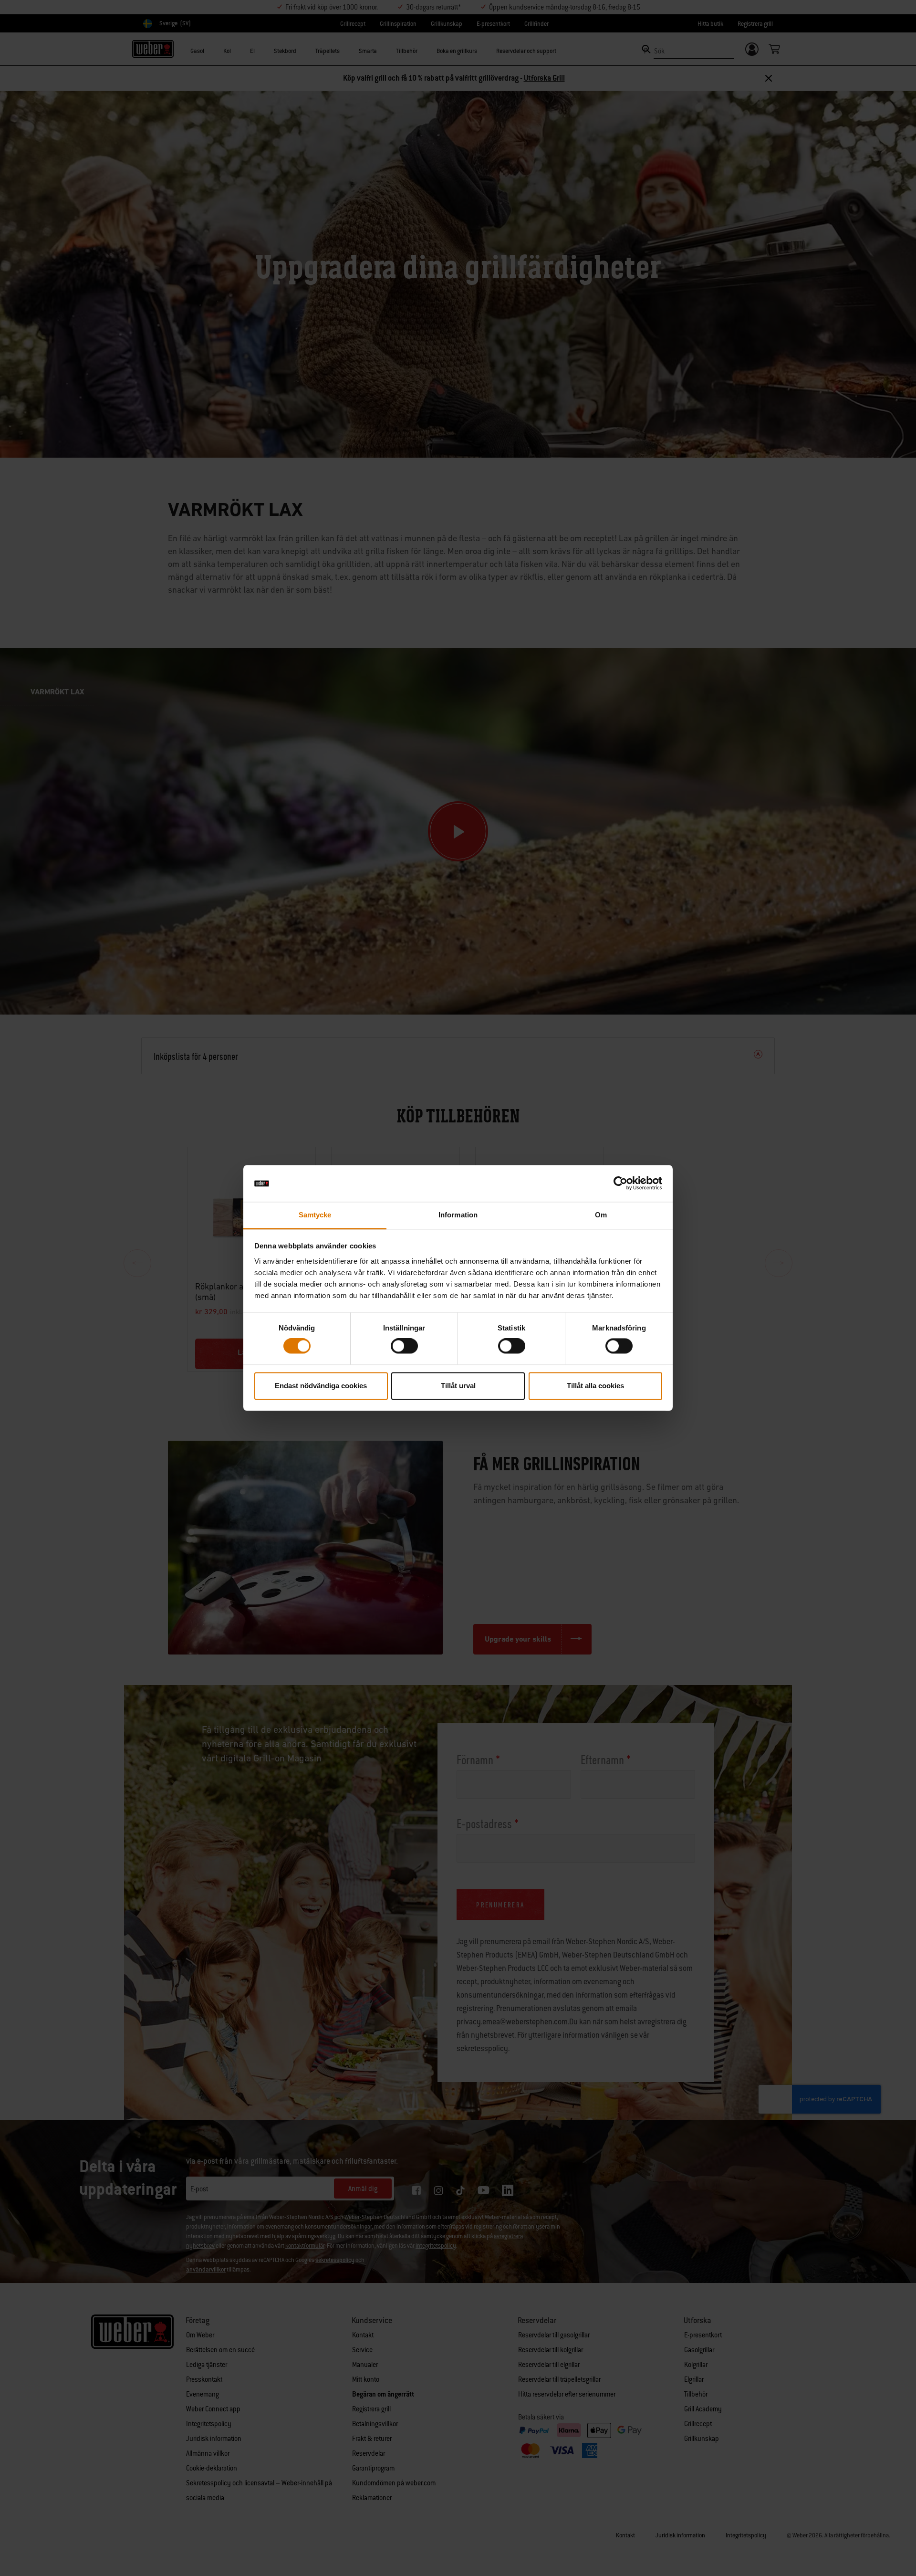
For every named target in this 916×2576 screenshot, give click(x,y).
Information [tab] (458, 1215)
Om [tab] (601, 1215)
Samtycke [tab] (315, 1215)
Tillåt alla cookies (595, 1386)
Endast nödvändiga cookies (321, 1386)
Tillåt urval (458, 1386)
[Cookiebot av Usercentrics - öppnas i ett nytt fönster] (620, 1183)
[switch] (404, 1346)
